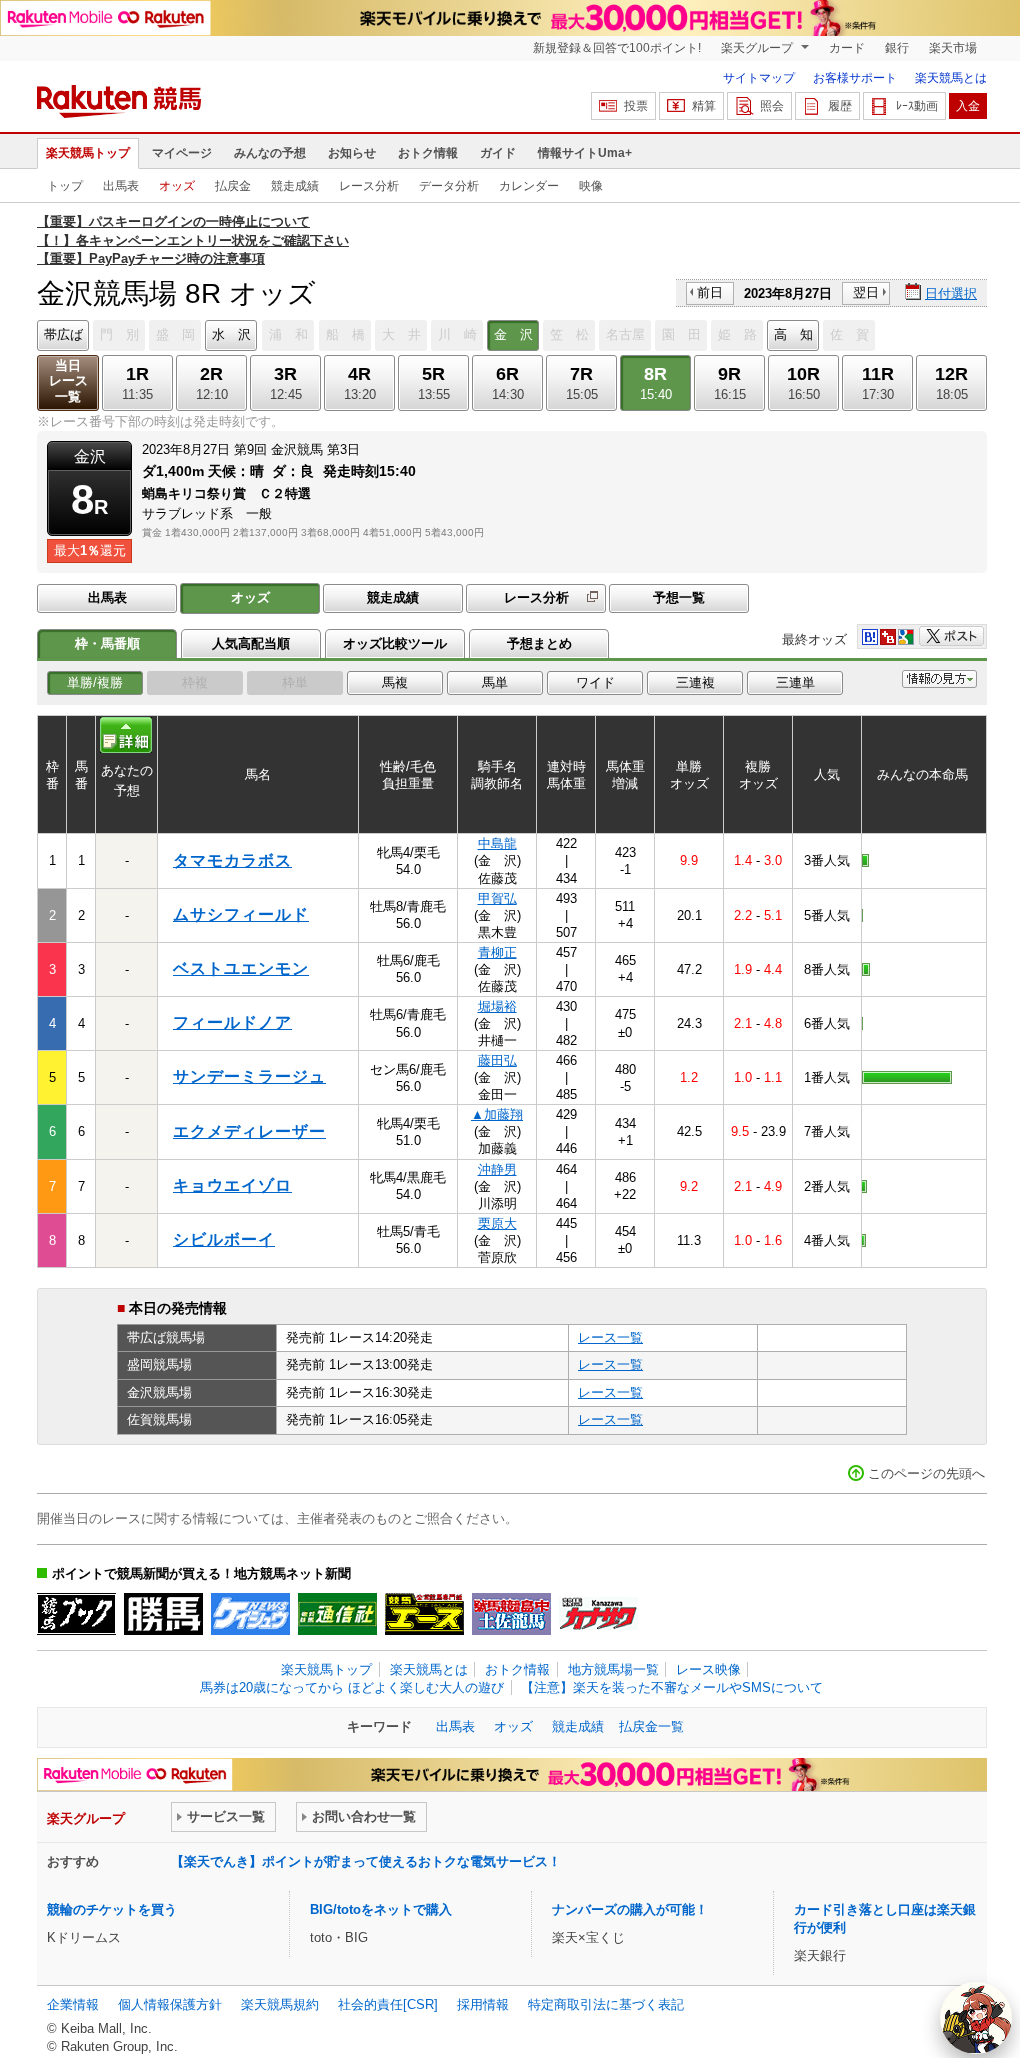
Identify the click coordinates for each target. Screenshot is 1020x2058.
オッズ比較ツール (395, 643)
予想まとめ (539, 643)
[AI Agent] (976, 2018)
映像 (591, 186)
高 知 (793, 334)
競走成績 (295, 186)
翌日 (866, 292)
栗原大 (497, 1223)
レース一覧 (610, 1337)
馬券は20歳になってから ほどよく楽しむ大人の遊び (352, 1687)
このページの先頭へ (926, 1473)
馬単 (495, 682)
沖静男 (497, 1169)
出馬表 (121, 186)
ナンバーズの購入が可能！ (630, 1909)
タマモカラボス (232, 860)
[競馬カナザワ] (598, 1614)
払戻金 (233, 186)
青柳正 (497, 952)
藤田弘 (497, 1060)
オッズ (177, 186)
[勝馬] (163, 1614)
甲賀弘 (497, 898)
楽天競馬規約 (280, 2004)
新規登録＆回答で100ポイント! (617, 48)
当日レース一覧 (68, 381)
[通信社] (337, 1614)
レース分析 (369, 186)
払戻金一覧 (651, 1726)
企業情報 (73, 2004)
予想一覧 (679, 597)
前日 (710, 292)
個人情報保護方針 (170, 2004)
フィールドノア (232, 1022)
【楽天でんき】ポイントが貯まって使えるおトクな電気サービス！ (366, 1861)
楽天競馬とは (951, 78)
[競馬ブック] (76, 1614)
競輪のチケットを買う (112, 1909)
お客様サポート (855, 78)
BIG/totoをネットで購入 (381, 1909)
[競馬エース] (424, 1614)
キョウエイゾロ (232, 1185)
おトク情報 (428, 153)
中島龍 (497, 843)
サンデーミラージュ (249, 1076)
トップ (65, 186)
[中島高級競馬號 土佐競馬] (511, 1614)
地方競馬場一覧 (613, 1669)
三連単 (795, 682)
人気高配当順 (251, 643)
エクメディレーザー (249, 1131)
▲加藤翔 (497, 1114)
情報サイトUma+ (585, 153)
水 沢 (231, 334)
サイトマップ (759, 78)
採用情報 (483, 2004)
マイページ (182, 153)
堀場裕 (497, 1006)
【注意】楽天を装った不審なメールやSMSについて (672, 1687)
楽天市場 (953, 48)
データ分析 (449, 186)
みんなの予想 (270, 153)
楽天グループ (758, 48)
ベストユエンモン (241, 968)
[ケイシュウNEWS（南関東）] (250, 1614)
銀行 (897, 48)
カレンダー (529, 186)
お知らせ (352, 153)
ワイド (595, 682)
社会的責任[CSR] (388, 2004)
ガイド (498, 153)
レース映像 (708, 1669)
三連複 (695, 682)
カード (847, 48)
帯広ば (63, 334)
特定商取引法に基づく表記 (606, 2004)
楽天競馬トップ (88, 153)
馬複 (395, 682)
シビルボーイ (224, 1239)
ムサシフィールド (241, 914)
